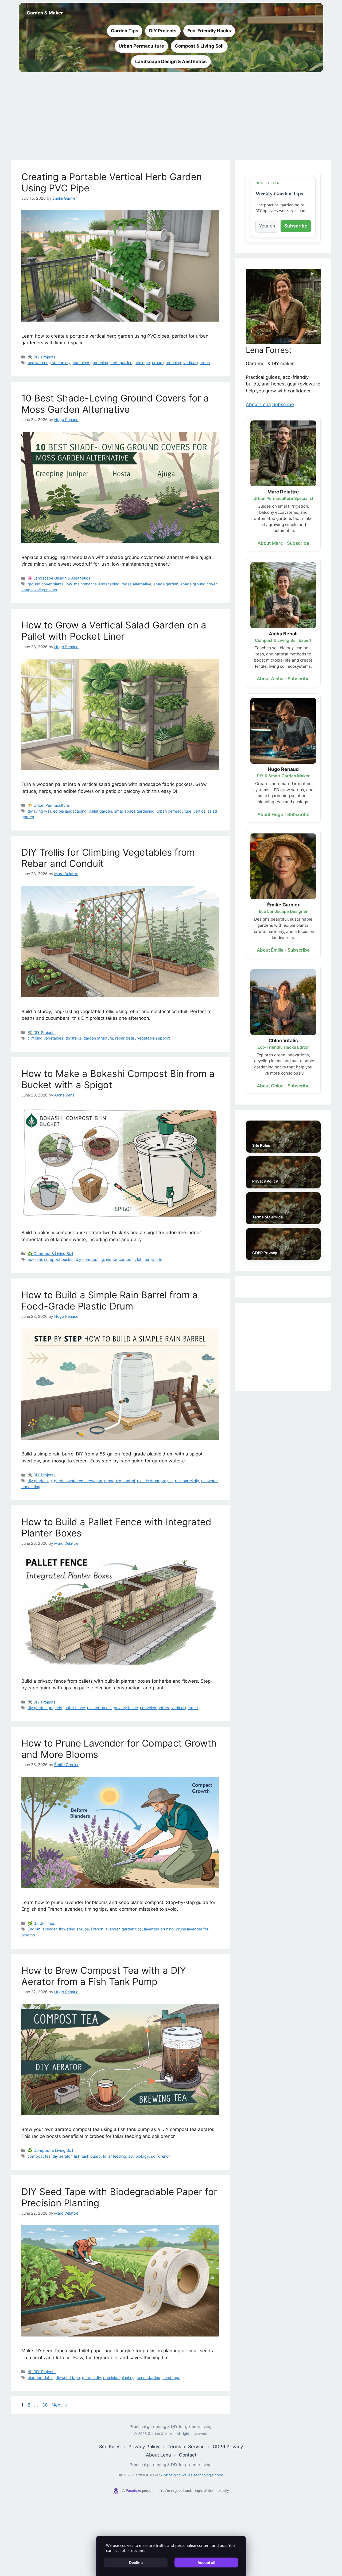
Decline (136, 2563)
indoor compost (121, 1259)
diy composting (90, 1259)
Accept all (206, 2563)
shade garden (166, 584)
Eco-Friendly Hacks (209, 31)
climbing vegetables (45, 1038)
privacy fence (126, 1708)
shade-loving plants (39, 590)
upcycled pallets (155, 1708)
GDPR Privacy (228, 2447)
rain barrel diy (187, 1481)
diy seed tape (68, 2378)
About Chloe (270, 1086)
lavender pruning (159, 1929)
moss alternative (136, 584)
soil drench (161, 2156)
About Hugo (270, 814)
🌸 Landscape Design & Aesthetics (59, 578)
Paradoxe (133, 2491)
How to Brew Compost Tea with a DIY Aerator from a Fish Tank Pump (104, 1976)
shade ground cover (198, 584)
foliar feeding (114, 2156)
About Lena (258, 404)
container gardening (90, 363)
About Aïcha (270, 679)
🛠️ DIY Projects (42, 357)
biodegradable (40, 2378)
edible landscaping (70, 811)
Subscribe (296, 226)
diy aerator (62, 2156)
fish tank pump (87, 2156)
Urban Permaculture (141, 46)
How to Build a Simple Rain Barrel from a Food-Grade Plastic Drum (110, 1300)
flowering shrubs (74, 1929)
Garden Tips (125, 31)
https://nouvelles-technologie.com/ (193, 2475)
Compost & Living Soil (199, 46)
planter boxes (99, 1708)
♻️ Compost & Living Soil (50, 1254)
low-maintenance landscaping (93, 584)
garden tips (132, 1929)
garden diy (92, 2378)
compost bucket (59, 1259)
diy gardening (40, 1481)
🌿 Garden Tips (41, 1923)
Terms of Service (186, 2447)
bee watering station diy (49, 363)
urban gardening (167, 363)
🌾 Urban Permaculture (48, 805)
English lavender (42, 1929)
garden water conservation (78, 1481)
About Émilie (270, 950)
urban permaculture (174, 811)
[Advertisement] (171, 115)
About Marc (270, 543)
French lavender (105, 1929)
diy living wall (39, 811)
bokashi (35, 1259)
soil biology (139, 2156)
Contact (188, 2455)
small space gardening (134, 811)
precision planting (119, 2378)
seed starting (149, 2378)
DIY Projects (163, 31)
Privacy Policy (144, 2447)
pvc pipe (142, 363)
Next (59, 2405)
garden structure (98, 1038)
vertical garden (197, 363)
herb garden (121, 363)
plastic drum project (155, 1481)
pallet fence (75, 1708)
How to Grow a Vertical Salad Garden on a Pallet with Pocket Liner (114, 631)
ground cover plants (46, 584)
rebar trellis (125, 1038)
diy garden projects (45, 1708)
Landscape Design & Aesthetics (171, 61)
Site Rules (110, 2447)
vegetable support (153, 1038)
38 (45, 2405)
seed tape (171, 2378)
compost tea (39, 2156)
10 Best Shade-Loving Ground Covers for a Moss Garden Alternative (115, 404)
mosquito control (120, 1481)
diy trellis (73, 1038)
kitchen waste (150, 1259)
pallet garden (100, 811)
